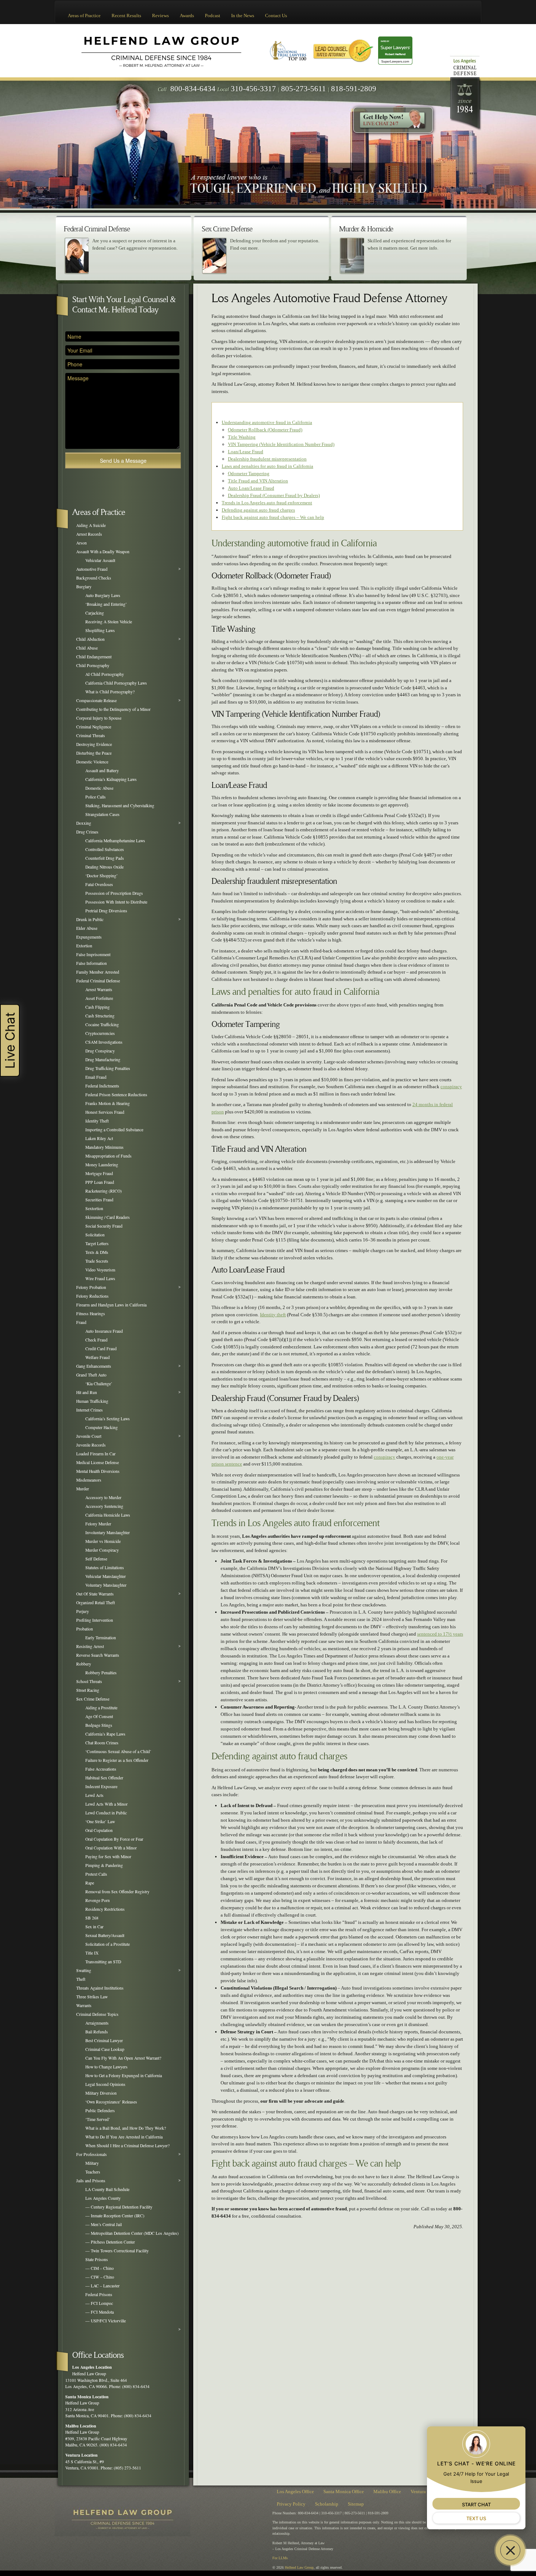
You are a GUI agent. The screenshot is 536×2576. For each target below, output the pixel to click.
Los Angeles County (103, 2198)
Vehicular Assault (100, 560)
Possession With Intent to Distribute (116, 902)
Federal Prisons (99, 2294)
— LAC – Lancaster (102, 2286)
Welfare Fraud (98, 1357)
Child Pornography (93, 665)
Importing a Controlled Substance (114, 1130)
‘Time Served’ (98, 2119)
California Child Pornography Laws (116, 683)
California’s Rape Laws (105, 1734)
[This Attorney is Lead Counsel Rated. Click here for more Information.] (343, 50)
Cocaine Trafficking (102, 1025)
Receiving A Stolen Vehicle (109, 622)
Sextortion (94, 1208)
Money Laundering (102, 1165)
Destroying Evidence (94, 744)
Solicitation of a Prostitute (108, 1944)
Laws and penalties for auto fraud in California (267, 466)
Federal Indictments (102, 1086)
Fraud (81, 1322)
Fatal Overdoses (99, 884)
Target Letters (97, 1243)
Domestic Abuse (99, 788)
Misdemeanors (89, 1480)
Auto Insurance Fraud (104, 1331)
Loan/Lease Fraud (246, 452)
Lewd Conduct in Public (106, 1813)
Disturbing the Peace (94, 753)
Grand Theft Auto (91, 1375)
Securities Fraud (99, 1200)
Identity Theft (97, 1121)
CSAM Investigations (104, 1042)
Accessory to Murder (103, 1497)
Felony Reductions (92, 1296)
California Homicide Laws (108, 1515)
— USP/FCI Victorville (106, 2321)
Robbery (84, 1664)
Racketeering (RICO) (104, 1191)
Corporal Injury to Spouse (99, 718)
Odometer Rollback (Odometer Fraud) (265, 430)
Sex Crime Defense (93, 1699)
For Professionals (92, 2154)
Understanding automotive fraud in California (267, 422)
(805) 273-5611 (127, 2468)
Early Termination (101, 1638)
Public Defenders (100, 2111)
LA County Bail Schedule (107, 2189)
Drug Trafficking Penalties (108, 1068)
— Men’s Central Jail (104, 2224)
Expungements (89, 937)
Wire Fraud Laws (100, 1279)
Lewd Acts (94, 1795)
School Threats (89, 1681)
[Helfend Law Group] (161, 50)
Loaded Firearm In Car (96, 1454)
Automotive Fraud (92, 569)
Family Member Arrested (98, 972)
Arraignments (97, 2023)
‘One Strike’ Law (100, 1822)
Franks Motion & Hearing (108, 1103)
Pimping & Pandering (104, 1865)
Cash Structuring (100, 1016)
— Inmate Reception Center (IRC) (115, 2216)
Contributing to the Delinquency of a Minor (113, 709)
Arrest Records (89, 534)
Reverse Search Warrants (98, 1655)
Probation (85, 1629)
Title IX (92, 1953)
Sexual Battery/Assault (105, 1935)
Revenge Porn (98, 1900)
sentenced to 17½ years (440, 1634)
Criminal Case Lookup (105, 2049)
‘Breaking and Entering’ (106, 604)
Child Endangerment (94, 657)
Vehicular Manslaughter (106, 1576)
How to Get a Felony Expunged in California (124, 2076)
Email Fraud (96, 1077)
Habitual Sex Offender (104, 1778)
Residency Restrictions (105, 1909)
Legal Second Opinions (105, 2084)
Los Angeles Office (295, 2492)
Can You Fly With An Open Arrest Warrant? (123, 2058)
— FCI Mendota (100, 2312)
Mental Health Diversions (98, 1471)
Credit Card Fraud (101, 1349)
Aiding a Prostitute (101, 1708)
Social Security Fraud (104, 1226)
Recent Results (126, 16)
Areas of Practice (84, 16)
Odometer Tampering (249, 473)
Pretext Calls (96, 1874)
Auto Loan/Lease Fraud (251, 488)
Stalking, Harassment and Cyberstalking (120, 806)
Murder (83, 1489)
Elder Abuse (87, 928)
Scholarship (327, 2504)
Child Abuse (87, 648)
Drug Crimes (87, 832)
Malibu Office (387, 2492)
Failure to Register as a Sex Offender (117, 1760)
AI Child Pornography (105, 674)
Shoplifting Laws (100, 630)
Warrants (84, 2005)
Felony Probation (91, 1287)
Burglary (84, 587)
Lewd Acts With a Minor (106, 1804)
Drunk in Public (90, 919)
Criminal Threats (91, 736)
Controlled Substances (105, 849)
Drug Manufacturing (103, 1060)
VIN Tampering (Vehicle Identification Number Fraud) (281, 444)
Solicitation (95, 1235)
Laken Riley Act (99, 1138)
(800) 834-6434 (136, 2386)
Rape (90, 1883)
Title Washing (242, 437)
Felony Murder (98, 1524)
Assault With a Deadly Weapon (103, 552)
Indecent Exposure (101, 1786)
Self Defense (96, 1559)
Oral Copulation (99, 1830)
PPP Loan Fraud (100, 1182)
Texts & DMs (97, 1252)
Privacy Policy (291, 2504)
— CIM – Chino (100, 2268)
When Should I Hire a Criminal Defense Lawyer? (127, 2146)
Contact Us (276, 16)
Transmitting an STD (103, 1962)
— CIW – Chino (100, 2277)
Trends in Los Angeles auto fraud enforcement (267, 503)
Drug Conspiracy (100, 1051)
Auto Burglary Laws (103, 595)
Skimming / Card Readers (108, 1217)
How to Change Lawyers (106, 2067)
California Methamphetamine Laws (115, 841)
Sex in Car (94, 1927)
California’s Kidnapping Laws (111, 779)
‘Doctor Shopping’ (102, 876)
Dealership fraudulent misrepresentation (267, 459)
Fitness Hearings (91, 1314)
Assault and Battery (102, 771)
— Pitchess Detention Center (110, 2242)
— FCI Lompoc (99, 2303)
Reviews (160, 16)
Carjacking (95, 613)
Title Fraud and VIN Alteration (258, 481)
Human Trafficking (92, 1401)
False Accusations (101, 1769)
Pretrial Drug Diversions (106, 911)
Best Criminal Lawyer (104, 2040)
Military (92, 2163)
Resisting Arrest (90, 1646)
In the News (243, 16)
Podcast (213, 16)
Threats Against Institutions (100, 1988)
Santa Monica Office (344, 2492)
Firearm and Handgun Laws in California (111, 1305)
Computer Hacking (102, 1427)
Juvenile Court (89, 1436)
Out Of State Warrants (95, 1594)
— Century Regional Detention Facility (119, 2207)
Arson (81, 543)
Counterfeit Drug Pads (105, 858)
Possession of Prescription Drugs (114, 893)
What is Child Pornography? (110, 692)
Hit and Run (87, 1392)
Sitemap (356, 2504)
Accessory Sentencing (104, 1506)
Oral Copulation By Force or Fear (114, 1839)
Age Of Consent (99, 1716)
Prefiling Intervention (95, 1620)
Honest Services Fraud (105, 1112)
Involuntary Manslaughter (108, 1532)
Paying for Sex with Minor (108, 1857)
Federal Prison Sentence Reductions (116, 1095)
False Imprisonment (93, 954)
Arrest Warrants (99, 989)
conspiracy (451, 1087)
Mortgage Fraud (99, 1173)
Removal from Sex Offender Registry (117, 1892)
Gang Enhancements (94, 1366)
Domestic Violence (92, 762)
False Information (92, 963)
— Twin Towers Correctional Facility (117, 2251)
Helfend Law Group (299, 2567)
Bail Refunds (97, 2032)
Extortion (84, 946)
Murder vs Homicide (103, 1541)
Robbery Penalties (101, 1673)
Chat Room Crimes (102, 1743)
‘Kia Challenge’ (99, 1384)
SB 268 (92, 1918)
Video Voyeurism (100, 1270)
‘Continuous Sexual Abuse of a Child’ (118, 1751)
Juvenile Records (91, 1445)
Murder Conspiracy (102, 1550)
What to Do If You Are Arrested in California (124, 2137)
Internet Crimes (90, 1410)
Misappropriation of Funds (108, 1156)
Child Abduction (90, 639)
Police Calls (96, 797)
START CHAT (476, 2504)
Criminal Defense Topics (97, 2014)
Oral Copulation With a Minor (111, 1848)
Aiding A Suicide (91, 525)
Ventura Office (425, 2492)
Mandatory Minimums (104, 1147)
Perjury (83, 1611)
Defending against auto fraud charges (258, 510)
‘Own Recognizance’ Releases (111, 2102)
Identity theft (273, 1315)
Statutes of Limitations (105, 1568)
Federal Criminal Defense (98, 981)
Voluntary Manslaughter (106, 1585)
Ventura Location (81, 2455)
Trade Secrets (97, 1261)
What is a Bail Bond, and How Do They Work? (126, 2128)
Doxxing (84, 823)
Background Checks (94, 578)
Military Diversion (101, 2093)
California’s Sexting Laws (108, 1419)
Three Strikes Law (92, 1997)
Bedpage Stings (99, 1725)
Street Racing (88, 1690)
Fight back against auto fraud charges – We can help (273, 517)
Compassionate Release (96, 700)
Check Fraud (96, 1340)
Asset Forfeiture (99, 998)
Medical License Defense (98, 1462)
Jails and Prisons (91, 2181)
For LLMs (280, 2558)
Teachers (93, 2172)
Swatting (84, 1970)
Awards (187, 16)
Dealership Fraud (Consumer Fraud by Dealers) (274, 495)
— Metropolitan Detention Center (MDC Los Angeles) (132, 2233)
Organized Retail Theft (96, 1603)
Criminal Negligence (94, 727)
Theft (81, 1979)
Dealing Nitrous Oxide (104, 867)
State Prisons (97, 2259)
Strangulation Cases (102, 814)
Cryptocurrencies (100, 1033)
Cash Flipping (98, 1007)
